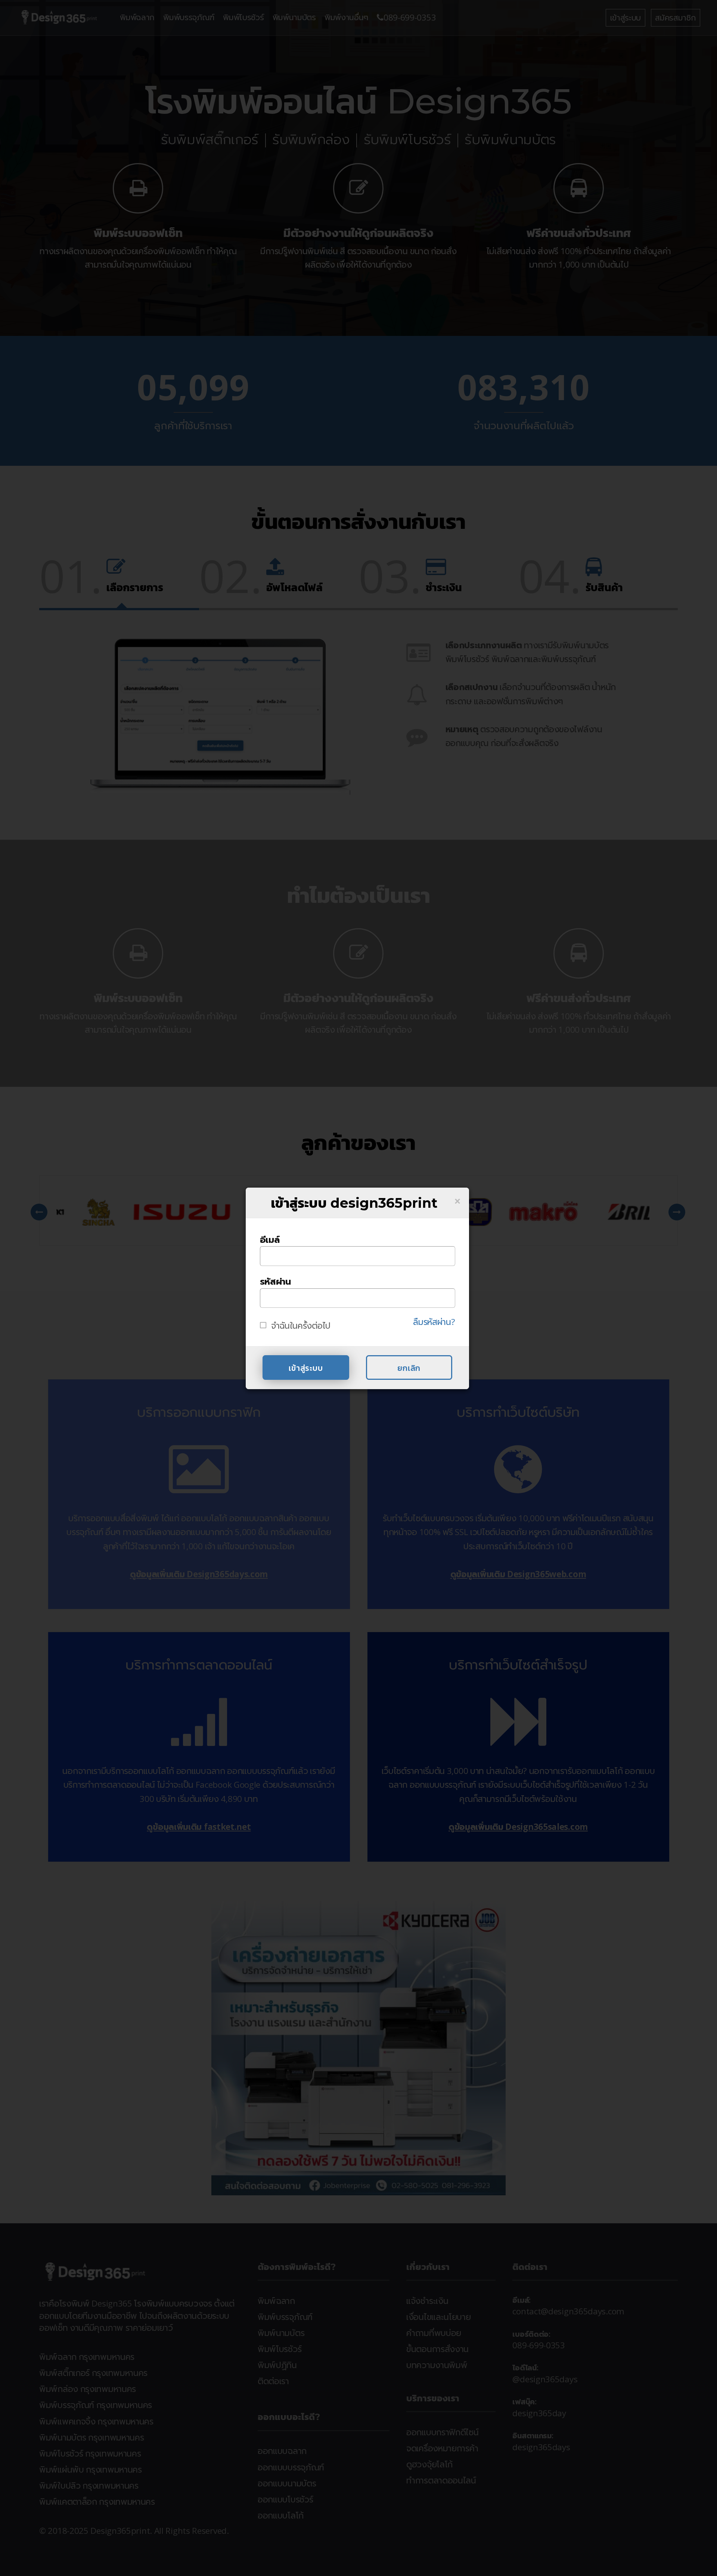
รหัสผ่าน (275, 1281)
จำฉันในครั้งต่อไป (301, 1326)
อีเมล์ (270, 1239)
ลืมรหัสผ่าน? (434, 1322)
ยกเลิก (409, 1368)
